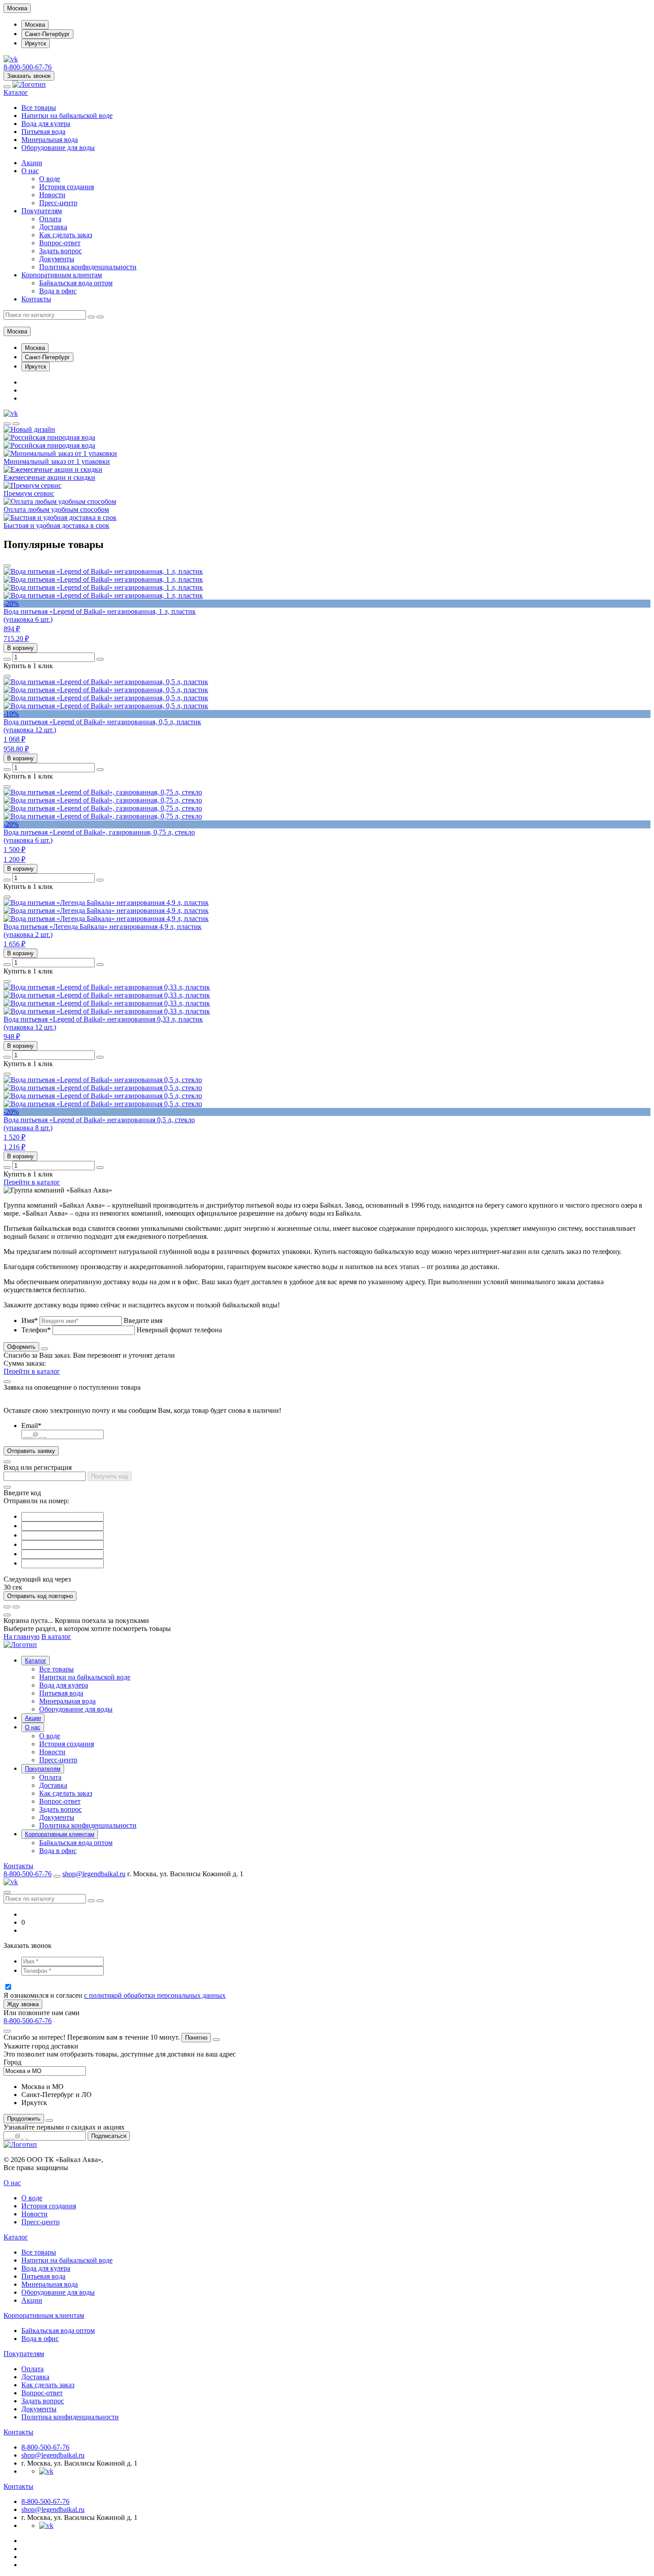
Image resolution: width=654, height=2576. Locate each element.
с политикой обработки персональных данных (155, 1995)
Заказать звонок (29, 76)
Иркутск (36, 43)
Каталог (16, 92)
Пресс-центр (58, 203)
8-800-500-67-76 (28, 67)
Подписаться (109, 2136)
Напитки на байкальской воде (67, 116)
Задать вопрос (61, 251)
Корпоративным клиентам (62, 275)
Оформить (21, 1347)
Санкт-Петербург (47, 34)
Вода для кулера (46, 124)
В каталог (56, 1637)
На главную (22, 1637)
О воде (50, 179)
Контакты (36, 299)
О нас (30, 171)
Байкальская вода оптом (76, 283)
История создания (67, 187)
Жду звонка (23, 2004)
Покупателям (42, 211)
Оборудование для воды (58, 148)
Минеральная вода (50, 140)
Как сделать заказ (66, 235)
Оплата (50, 219)
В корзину (20, 648)
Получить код (110, 1476)
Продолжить (24, 2119)
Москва (35, 25)
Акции (32, 163)
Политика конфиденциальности (88, 267)
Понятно (196, 2038)
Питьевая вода (43, 132)
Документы (57, 259)
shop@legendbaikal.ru (94, 1874)
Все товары (39, 108)
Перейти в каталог (32, 1182)
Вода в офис (58, 291)
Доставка (53, 227)
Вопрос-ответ (60, 243)
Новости (52, 195)
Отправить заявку (31, 1451)
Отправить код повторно (40, 1596)
